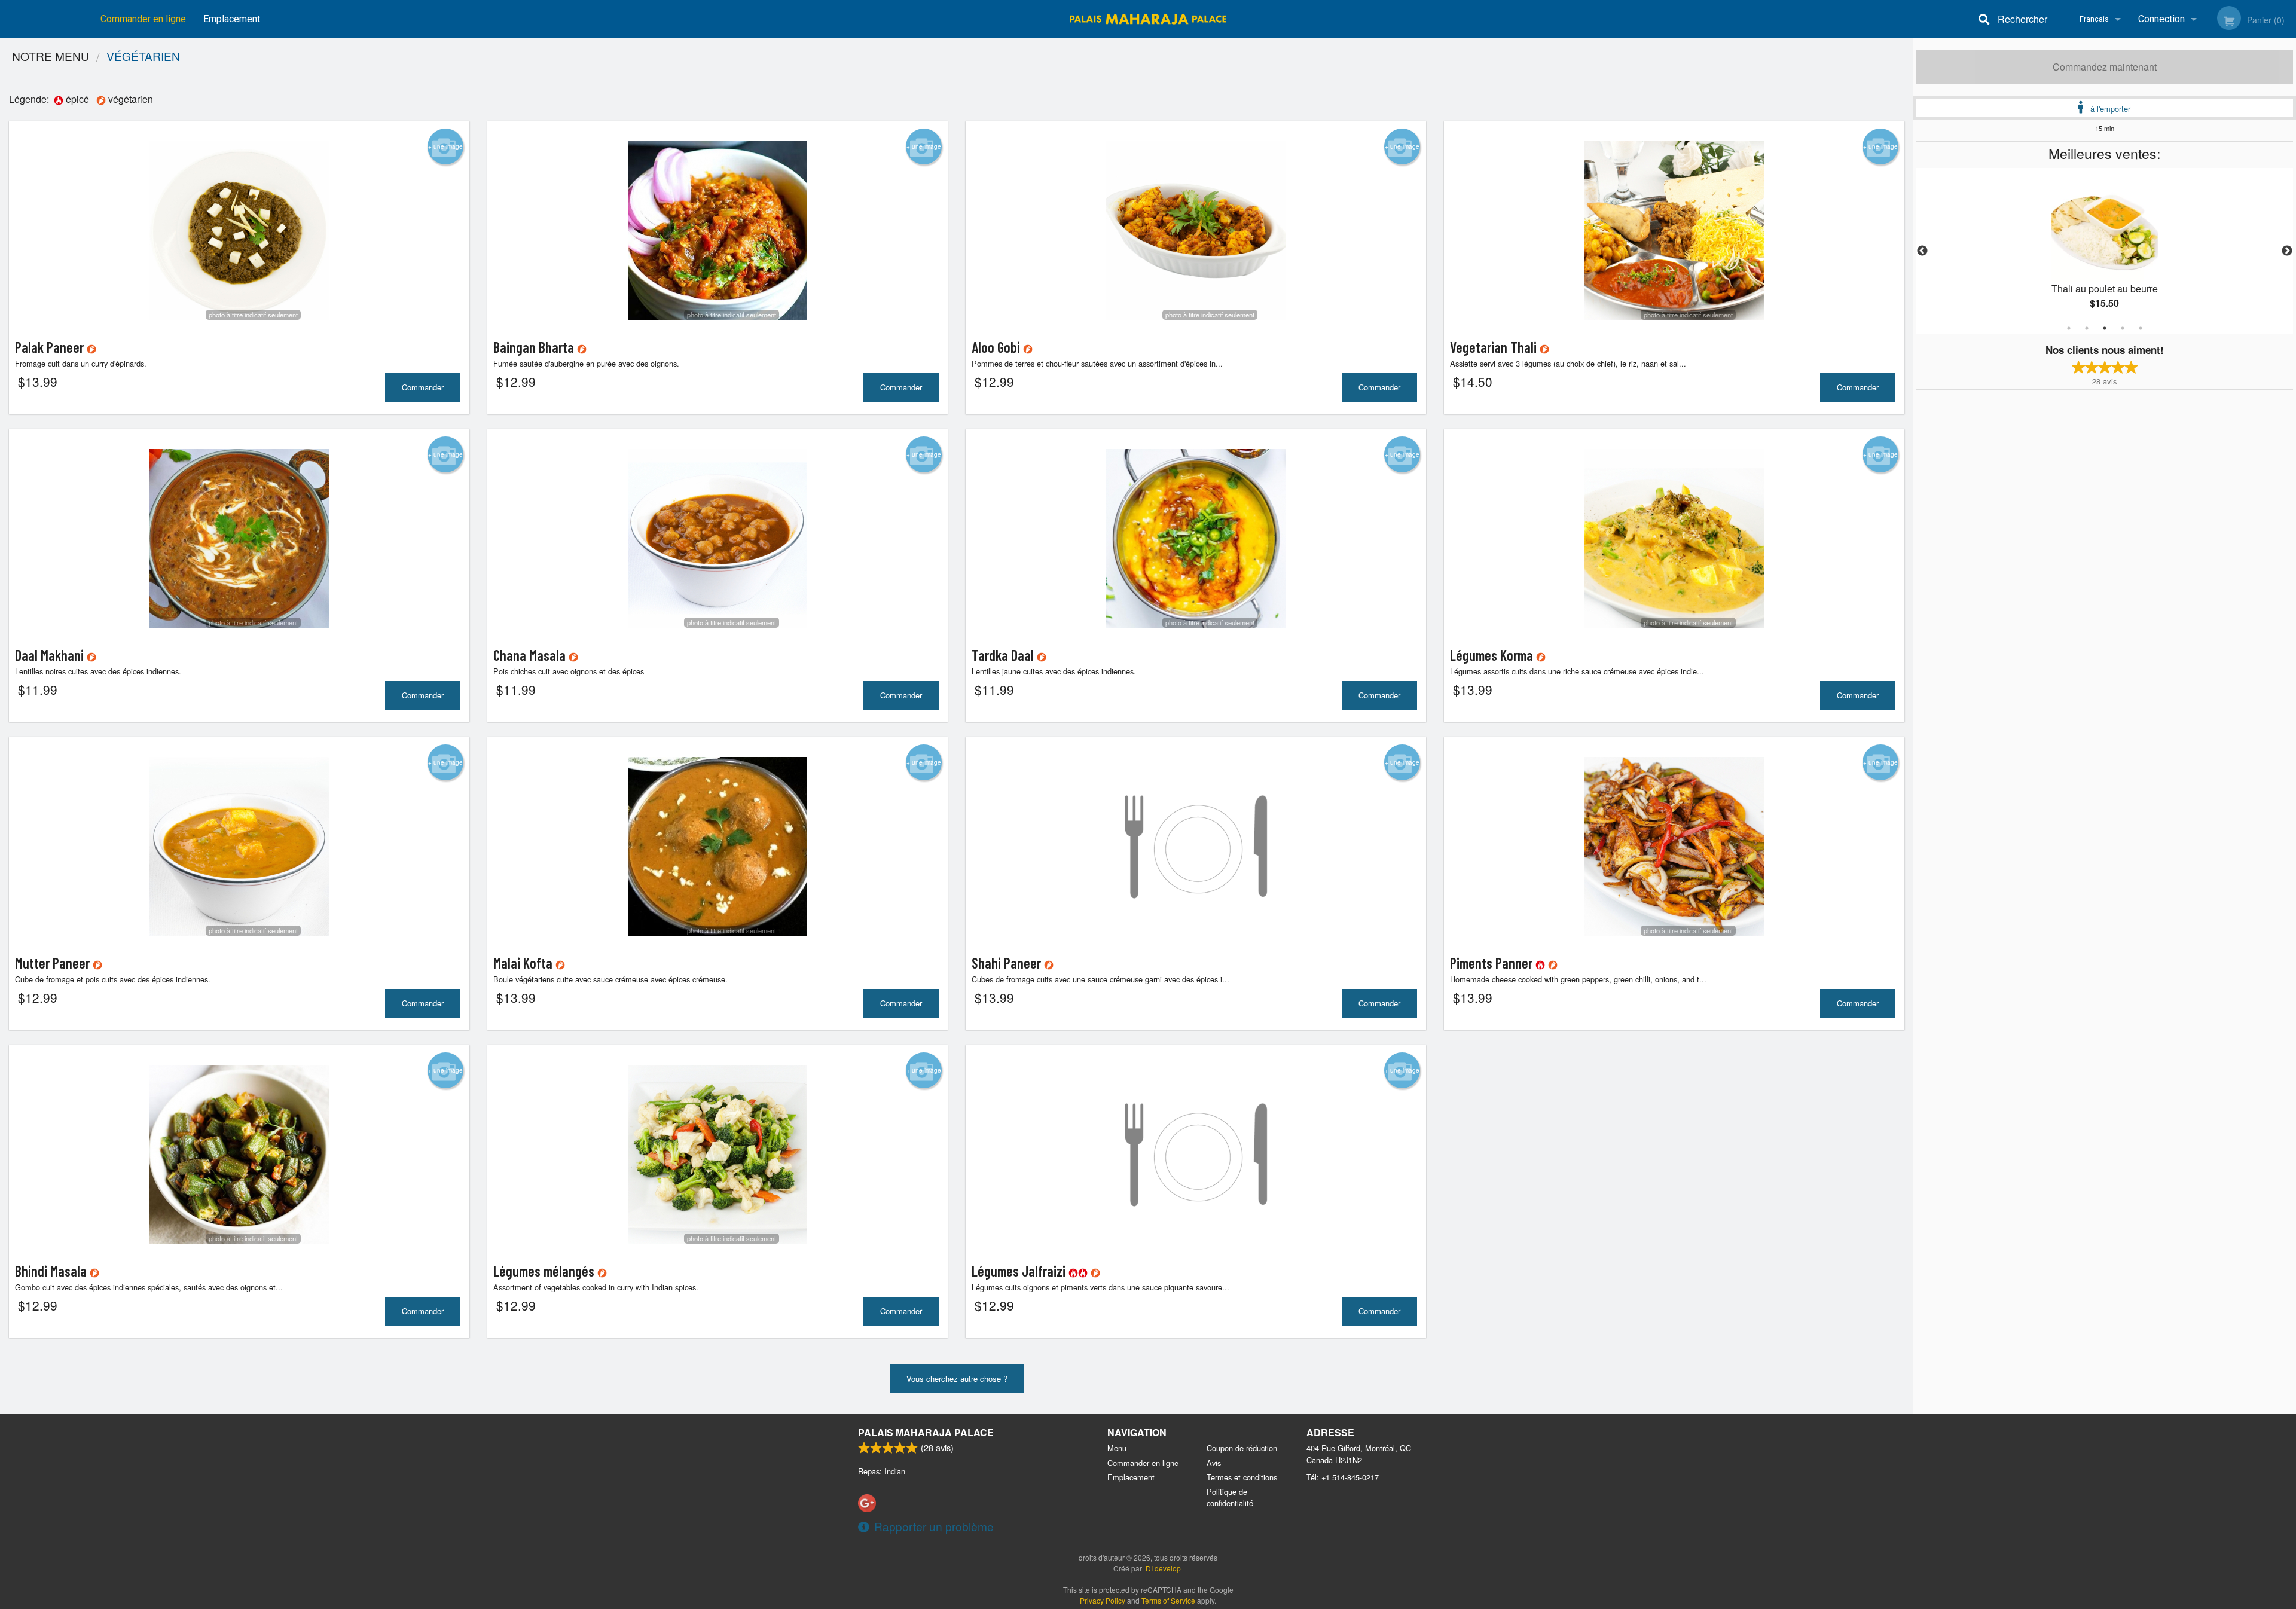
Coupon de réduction (1242, 1448)
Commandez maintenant (2105, 67)
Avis (1214, 1463)
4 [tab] (2123, 328)
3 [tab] (2105, 328)
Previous (1922, 251)
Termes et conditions (1242, 1477)
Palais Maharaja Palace (926, 1432)
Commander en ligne (143, 19)
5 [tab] (2141, 328)
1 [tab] (2069, 328)
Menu (1117, 1448)
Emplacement (232, 19)
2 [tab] (2087, 328)
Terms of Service (1168, 1600)
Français (2094, 19)
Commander (423, 387)
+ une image (445, 146)
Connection (2161, 19)
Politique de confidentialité (1230, 1497)
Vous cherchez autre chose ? (957, 1379)
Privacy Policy (1103, 1600)
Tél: (1343, 1477)
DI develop (1163, 1568)
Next (2287, 251)
